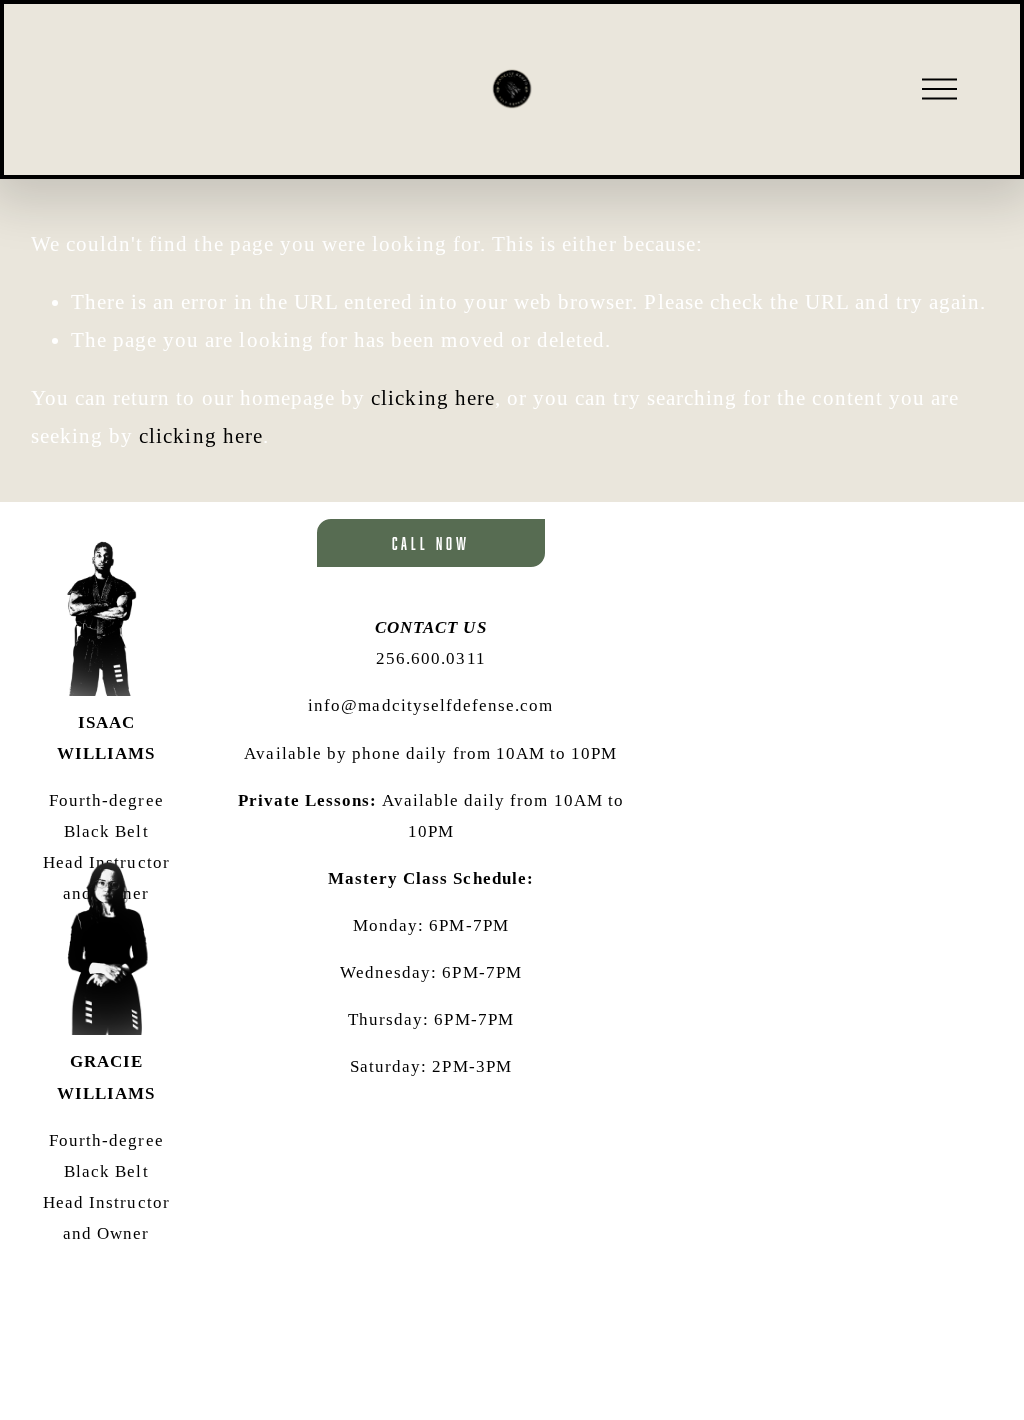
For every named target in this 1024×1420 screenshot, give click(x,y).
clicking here (433, 398)
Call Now (431, 543)
